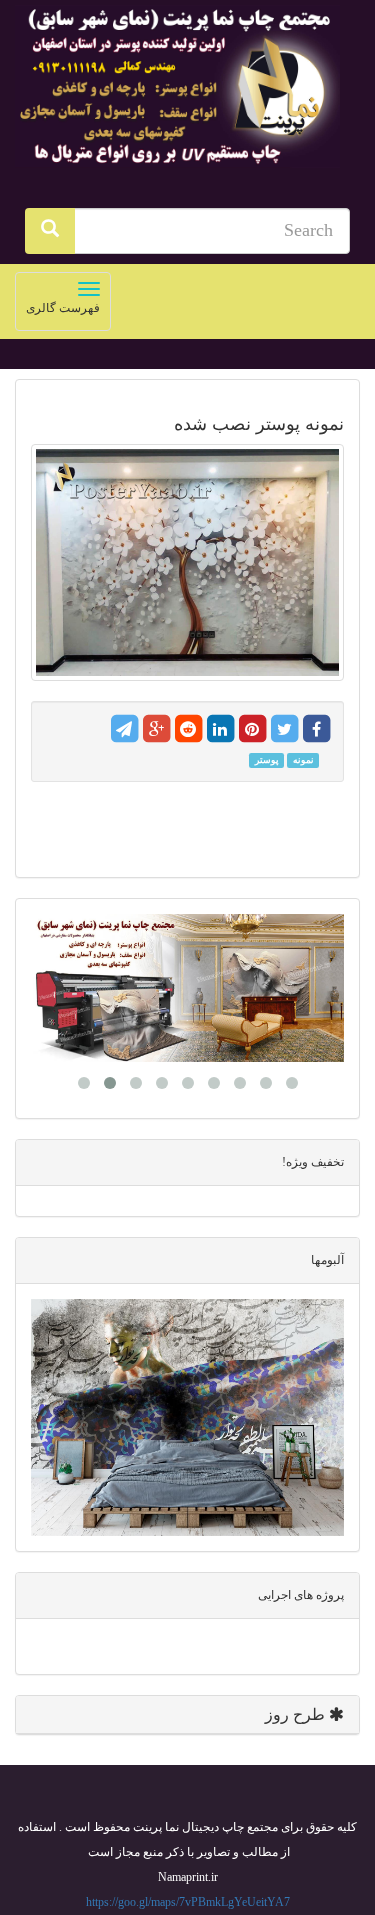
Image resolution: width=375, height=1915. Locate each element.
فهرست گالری (57, 305)
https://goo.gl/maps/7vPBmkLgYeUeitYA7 (188, 1902)
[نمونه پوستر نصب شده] (187, 562)
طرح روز (297, 1714)
